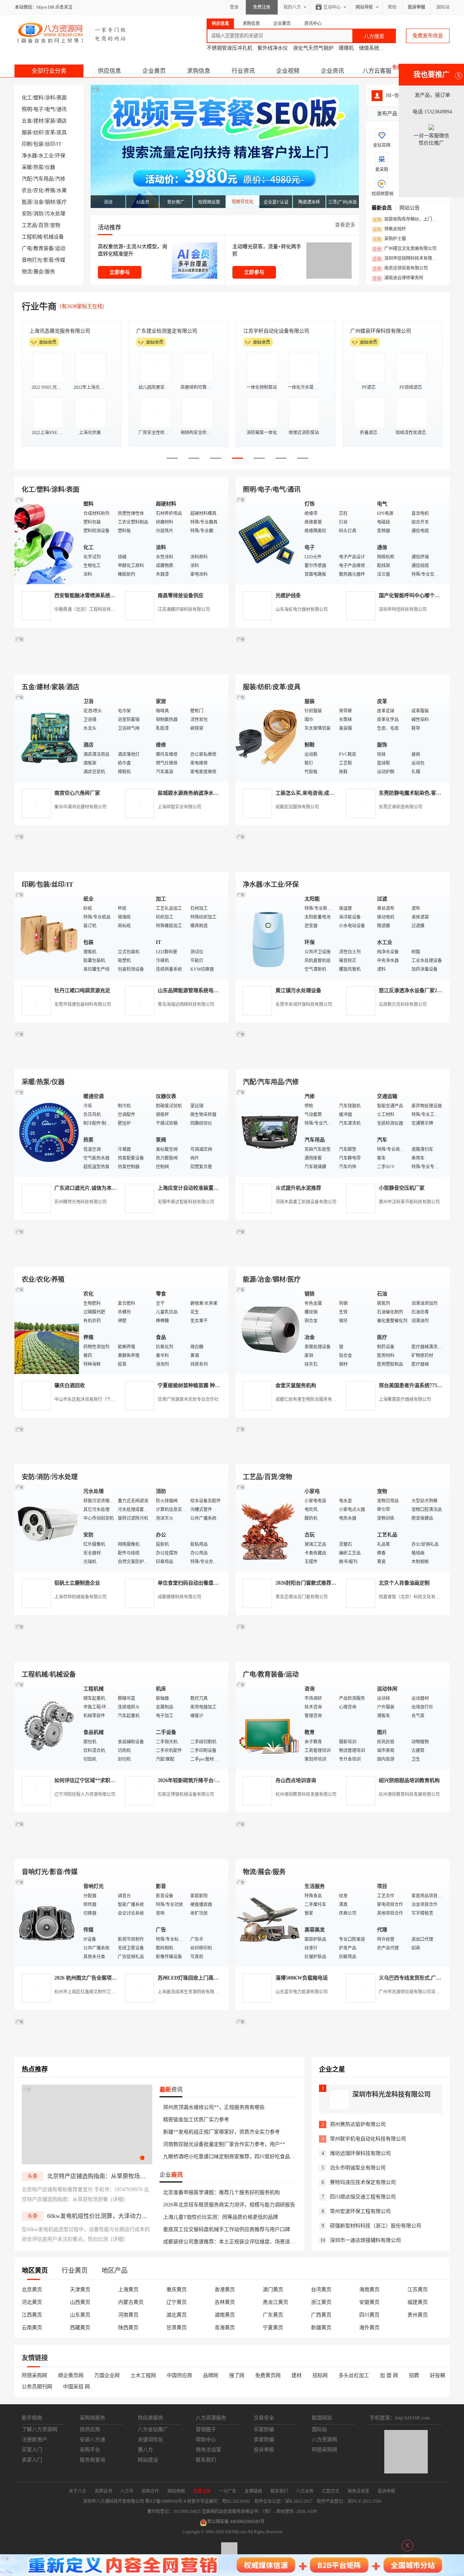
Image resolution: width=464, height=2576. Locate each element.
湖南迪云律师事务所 (398, 278)
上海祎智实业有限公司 (179, 807)
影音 (49, 260)
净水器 (29, 156)
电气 (50, 109)
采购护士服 (389, 239)
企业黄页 (154, 71)
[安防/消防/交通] (47, 1527)
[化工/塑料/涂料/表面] (47, 540)
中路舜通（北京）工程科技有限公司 (89, 609)
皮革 (50, 132)
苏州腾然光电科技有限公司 (80, 1202)
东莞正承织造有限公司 (401, 807)
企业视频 (288, 71)
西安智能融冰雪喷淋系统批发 (87, 596)
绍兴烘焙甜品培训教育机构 (409, 1780)
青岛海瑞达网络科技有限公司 (186, 1004)
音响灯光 (32, 260)
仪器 (50, 167)
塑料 (38, 98)
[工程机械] (47, 1725)
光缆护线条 (288, 596)
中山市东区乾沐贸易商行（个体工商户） (94, 1399)
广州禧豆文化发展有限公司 (405, 249)
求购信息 (199, 71)
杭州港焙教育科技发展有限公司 (306, 1794)
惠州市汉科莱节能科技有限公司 (409, 1202)
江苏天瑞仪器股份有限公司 (167, 331)
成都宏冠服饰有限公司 (297, 807)
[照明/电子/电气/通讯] (268, 540)
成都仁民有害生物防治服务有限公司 (310, 1399)
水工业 (46, 156)
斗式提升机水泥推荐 (298, 1188)
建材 (38, 121)
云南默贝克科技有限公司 (403, 1004)
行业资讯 (243, 71)
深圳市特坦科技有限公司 (403, 609)
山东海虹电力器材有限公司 (302, 609)
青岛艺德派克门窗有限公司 (302, 1597)
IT (59, 144)
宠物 (55, 225)
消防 (38, 214)
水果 (62, 190)
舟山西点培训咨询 (296, 1780)
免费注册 (262, 7)
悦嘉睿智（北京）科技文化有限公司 (414, 1597)
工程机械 (32, 237)
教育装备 (43, 248)
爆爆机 (346, 48)
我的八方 (292, 7)
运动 (60, 248)
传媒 (60, 260)
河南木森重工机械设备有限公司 (306, 1202)
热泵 (38, 167)
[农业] (47, 1330)
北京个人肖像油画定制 (404, 1583)
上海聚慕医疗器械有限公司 (405, 1399)
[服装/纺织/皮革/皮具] (268, 737)
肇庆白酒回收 (70, 1385)
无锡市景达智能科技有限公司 (186, 1202)
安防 (27, 214)
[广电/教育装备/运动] (268, 1725)
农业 (27, 190)
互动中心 (332, 7)
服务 (50, 272)
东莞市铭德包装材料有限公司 (83, 1004)
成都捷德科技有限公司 (179, 1597)
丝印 (50, 144)
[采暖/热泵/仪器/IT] (47, 1132)
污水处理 (55, 214)
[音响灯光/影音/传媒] (47, 1922)
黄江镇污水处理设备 (298, 991)
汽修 (60, 179)
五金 (27, 121)
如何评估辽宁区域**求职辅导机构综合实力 (103, 1780)
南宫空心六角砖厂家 (77, 793)
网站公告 (410, 208)
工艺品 (29, 225)
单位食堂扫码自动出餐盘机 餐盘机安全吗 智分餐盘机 (217, 1583)
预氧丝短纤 (389, 229)
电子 (38, 109)
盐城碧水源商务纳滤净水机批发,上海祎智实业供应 (214, 793)
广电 (27, 248)
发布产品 (387, 114)
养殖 (50, 190)
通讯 (62, 109)
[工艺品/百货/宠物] (268, 1527)
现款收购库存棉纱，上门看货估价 (407, 220)
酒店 (62, 121)
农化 (38, 190)
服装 (27, 132)
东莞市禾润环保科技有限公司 (304, 1004)
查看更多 (345, 225)
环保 (60, 156)
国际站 (443, 7)
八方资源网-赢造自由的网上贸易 (72, 33)
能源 (27, 202)
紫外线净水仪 (273, 48)
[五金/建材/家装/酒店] (47, 737)
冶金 (38, 202)
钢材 (50, 202)
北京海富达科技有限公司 (57, 331)
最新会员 (382, 208)
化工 (27, 98)
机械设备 (54, 237)
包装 (38, 144)
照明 (27, 109)
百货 (43, 225)
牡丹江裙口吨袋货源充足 (82, 991)
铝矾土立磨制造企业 (77, 1583)
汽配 (27, 179)
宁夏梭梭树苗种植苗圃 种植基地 (194, 1385)
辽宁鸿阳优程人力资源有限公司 (85, 1794)
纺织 (38, 132)
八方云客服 (377, 71)
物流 (27, 272)
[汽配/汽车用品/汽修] (268, 1132)
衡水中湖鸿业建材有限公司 (80, 807)
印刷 (27, 144)
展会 (38, 272)
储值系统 (369, 48)
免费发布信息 (428, 36)
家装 (50, 121)
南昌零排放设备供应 (181, 596)
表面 (62, 98)
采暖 (27, 167)
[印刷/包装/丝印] (47, 935)
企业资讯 (332, 71)
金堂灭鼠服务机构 (296, 1385)
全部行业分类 (49, 71)
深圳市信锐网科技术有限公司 (407, 259)
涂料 (50, 98)
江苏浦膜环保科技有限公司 (184, 609)
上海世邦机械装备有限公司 (80, 1597)
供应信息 (109, 71)
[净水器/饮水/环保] (268, 935)
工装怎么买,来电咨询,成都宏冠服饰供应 (320, 793)
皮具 (62, 132)
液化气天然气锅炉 (313, 48)
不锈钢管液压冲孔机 (229, 48)
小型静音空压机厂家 (402, 1188)
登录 (234, 7)
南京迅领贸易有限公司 (400, 269)
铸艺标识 (253, 331)
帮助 (392, 7)
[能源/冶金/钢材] (268, 1330)
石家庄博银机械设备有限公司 (186, 1794)
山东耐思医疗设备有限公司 (381, 331)
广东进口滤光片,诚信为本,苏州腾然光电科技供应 (109, 1188)
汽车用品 (43, 179)
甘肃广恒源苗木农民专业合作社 (188, 1399)
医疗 (62, 202)
